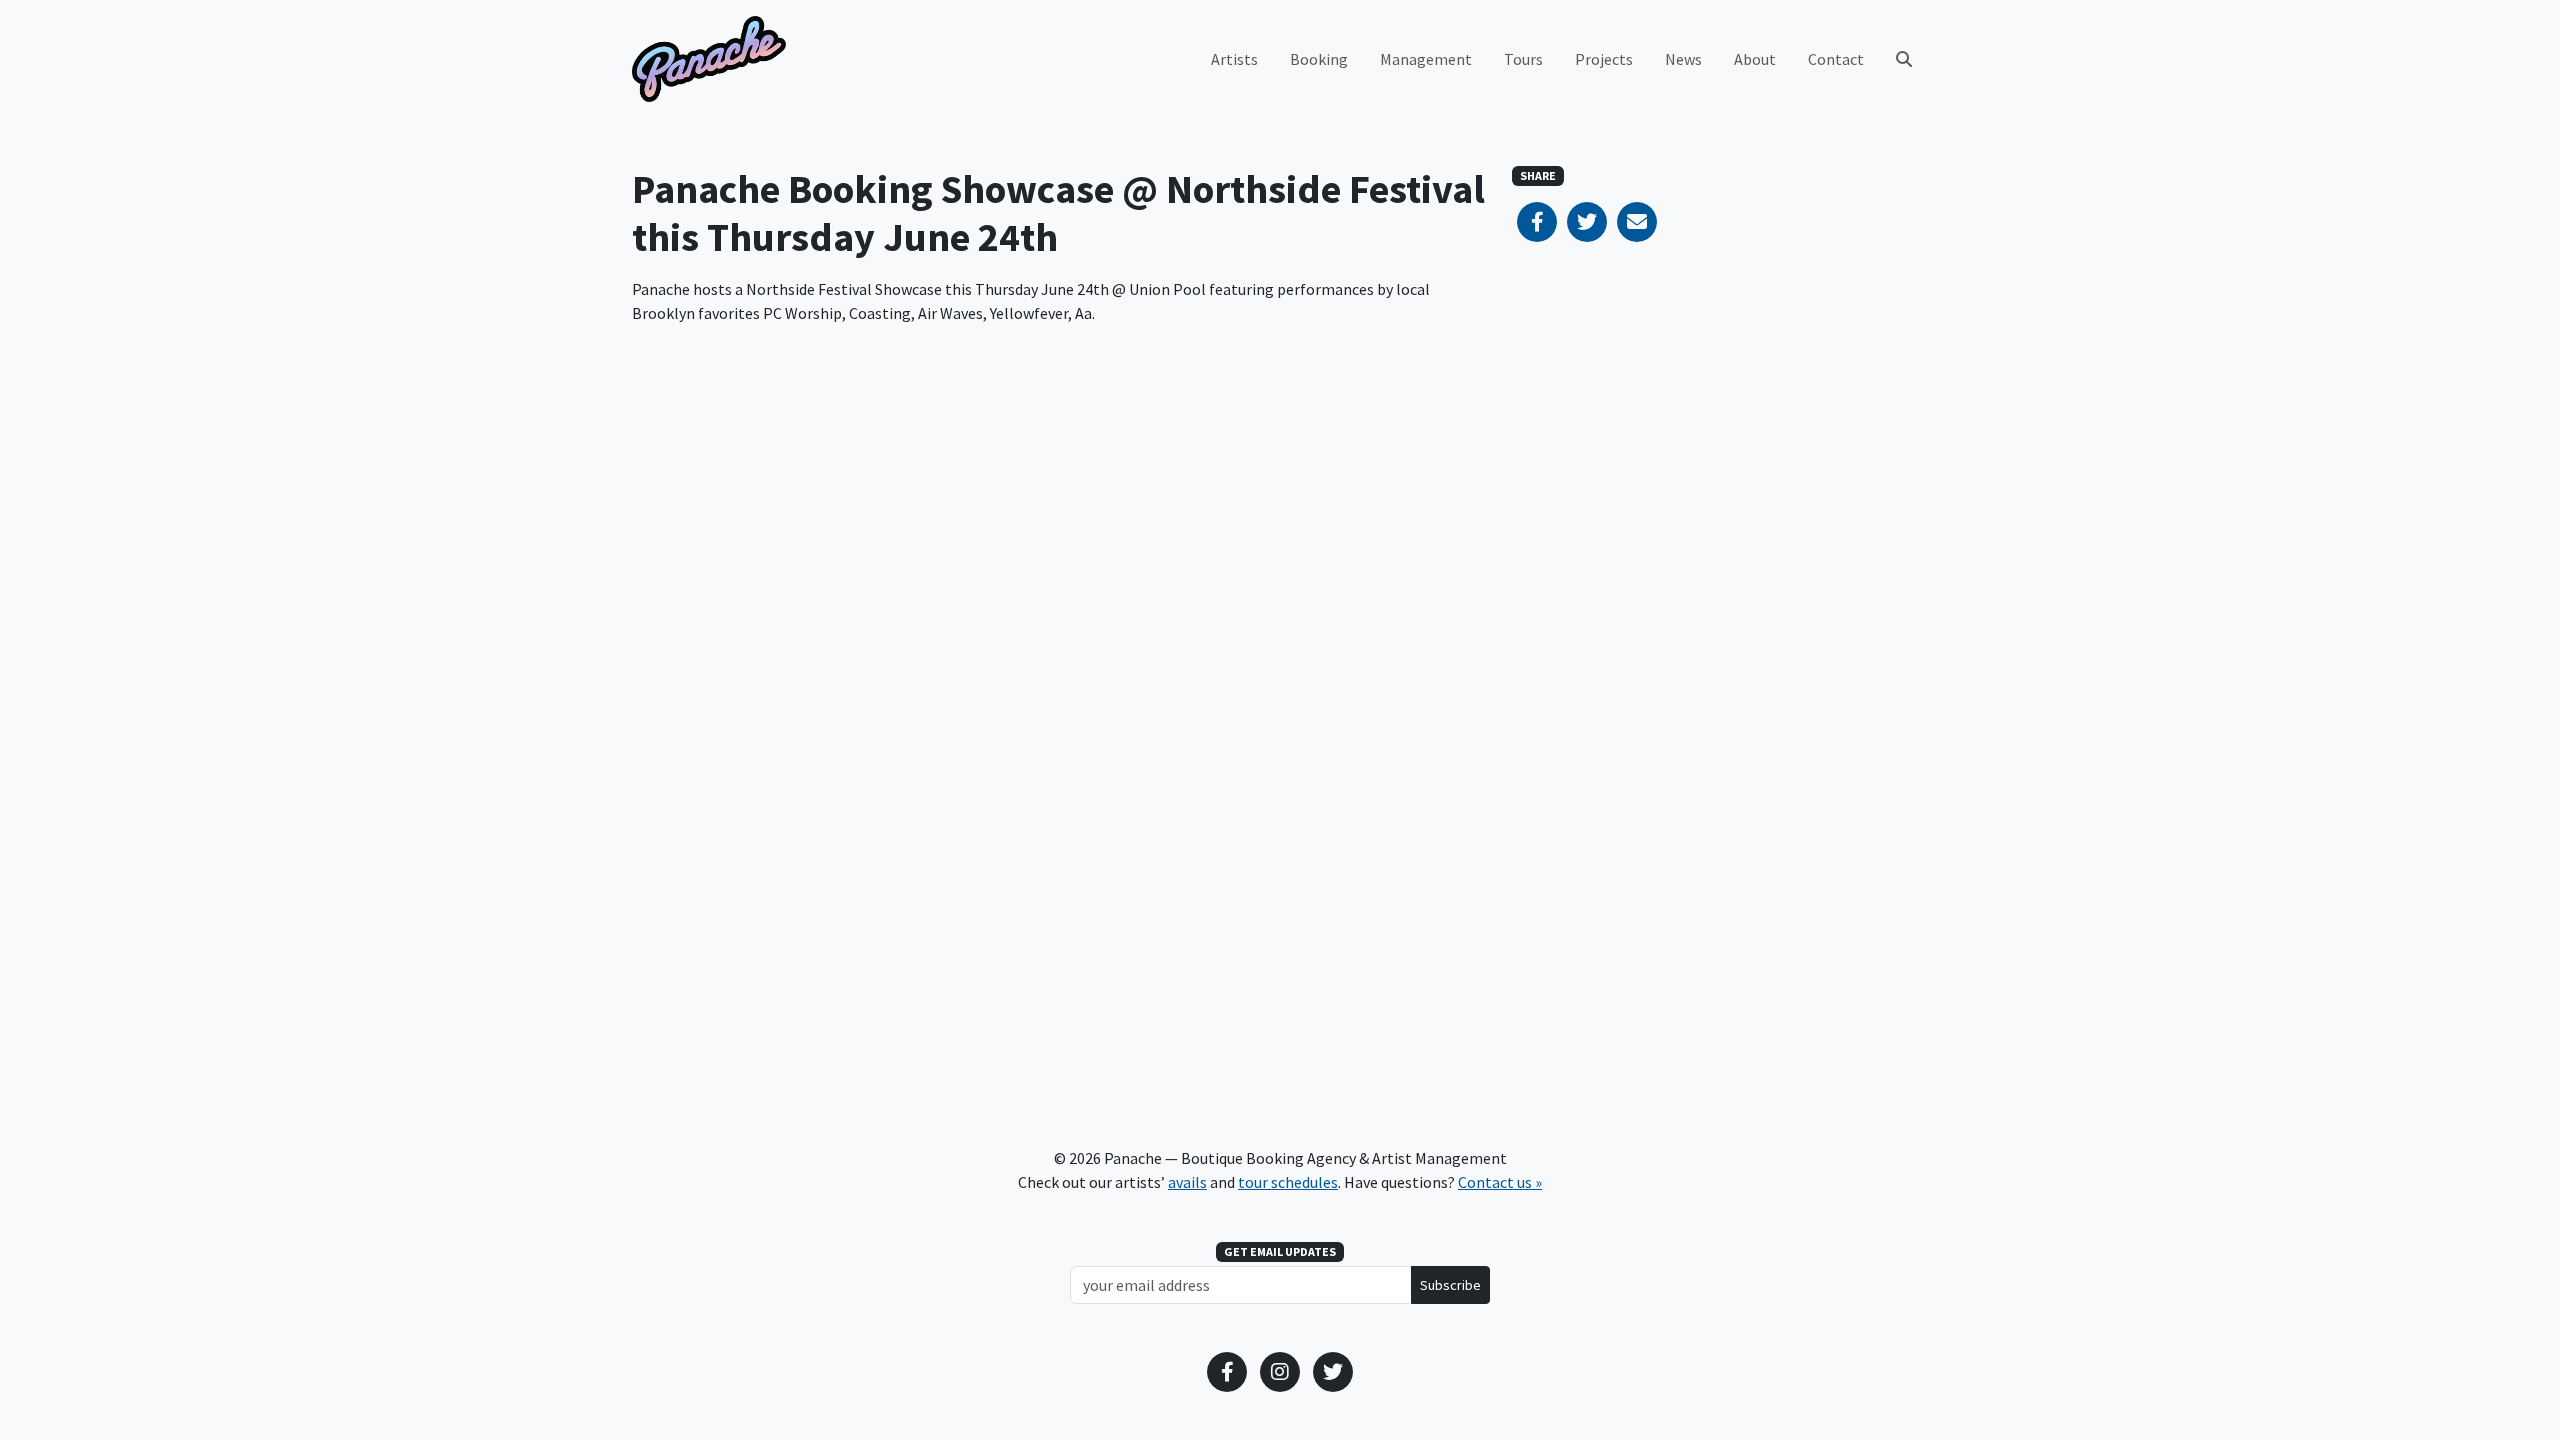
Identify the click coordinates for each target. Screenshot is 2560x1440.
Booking (1319, 59)
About (1755, 59)
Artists (1234, 59)
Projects (1604, 59)
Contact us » (1500, 1182)
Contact (1836, 59)
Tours (1523, 59)
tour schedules (1288, 1182)
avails (1187, 1182)
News (1683, 59)
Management (1426, 59)
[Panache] (709, 59)
